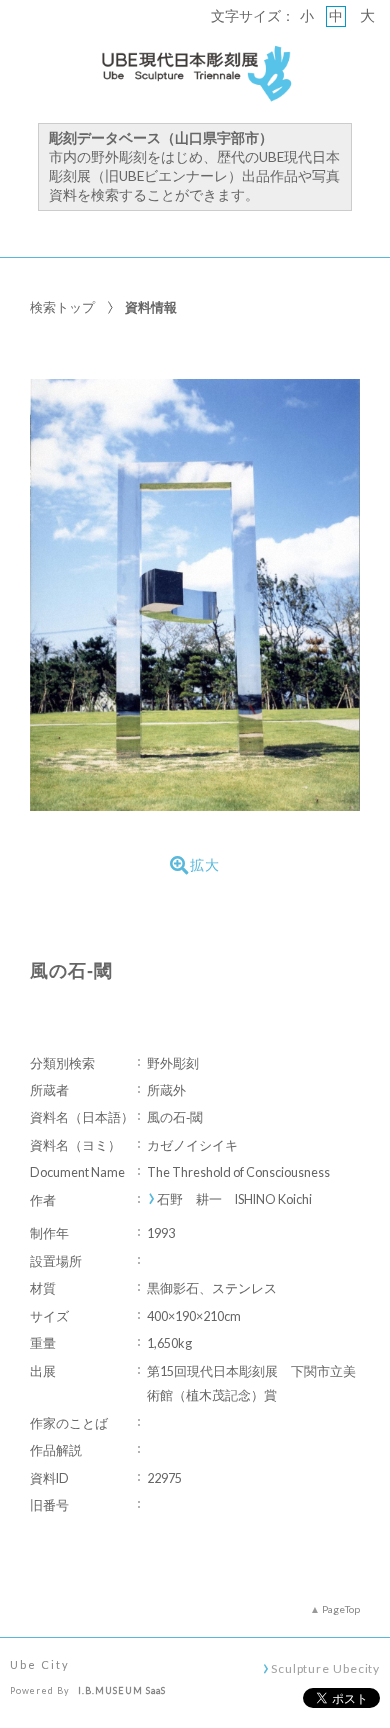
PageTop (341, 1609)
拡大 (205, 865)
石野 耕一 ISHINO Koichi (234, 1199)
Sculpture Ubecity (325, 1668)
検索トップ (62, 307)
